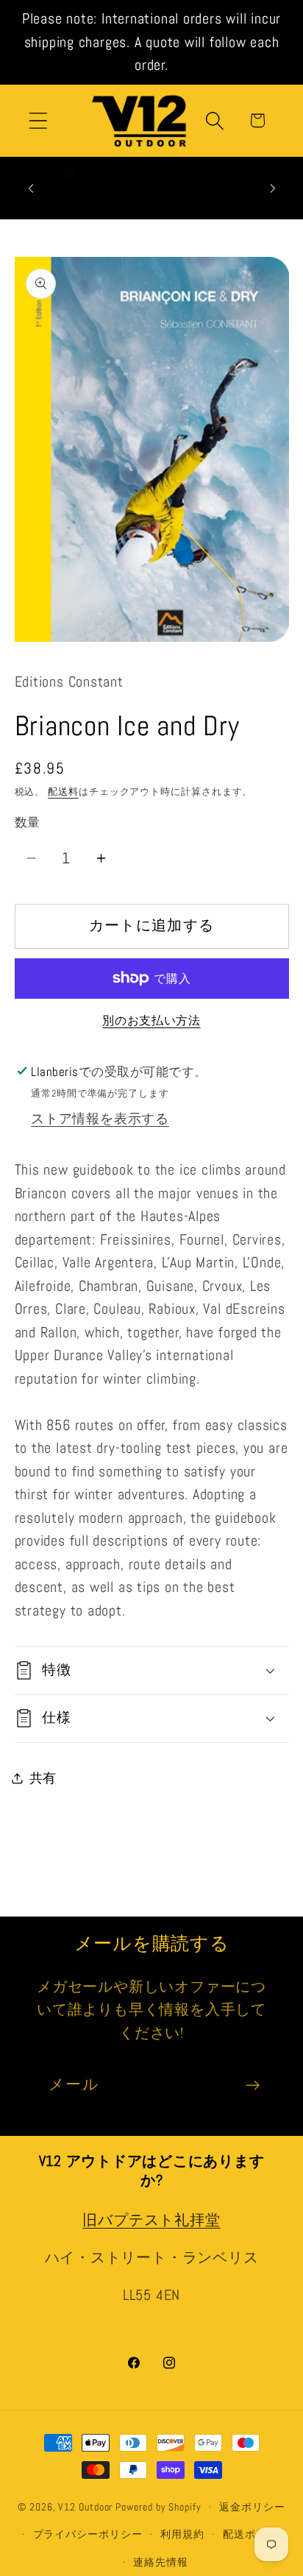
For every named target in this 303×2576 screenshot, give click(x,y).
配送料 (63, 792)
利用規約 (182, 2534)
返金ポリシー (252, 2507)
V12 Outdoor (85, 2507)
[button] (38, 120)
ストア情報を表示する (100, 1118)
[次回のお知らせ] (273, 188)
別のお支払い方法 (151, 1021)
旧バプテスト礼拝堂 (151, 2220)
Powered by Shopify (158, 2507)
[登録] (253, 2085)
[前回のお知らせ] (31, 188)
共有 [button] (43, 1778)
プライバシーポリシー (88, 2534)
